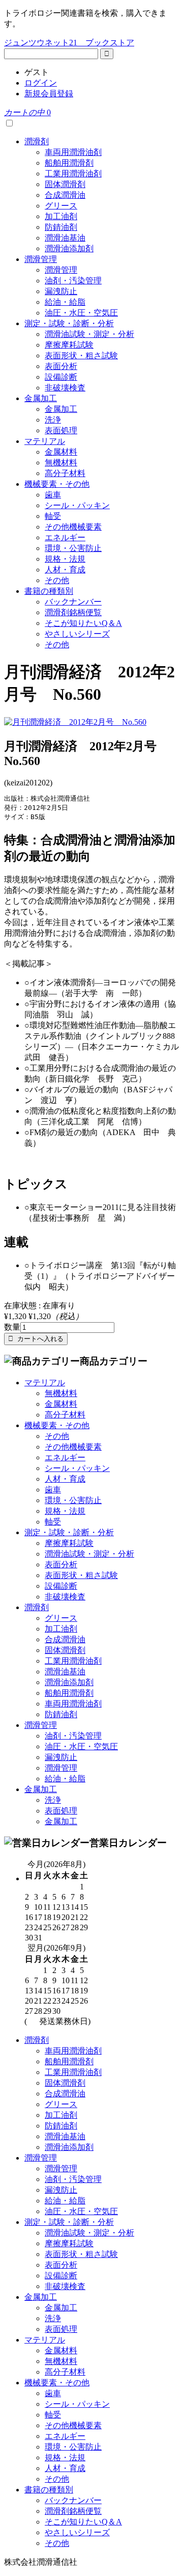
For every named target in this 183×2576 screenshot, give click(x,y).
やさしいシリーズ (77, 634)
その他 (57, 580)
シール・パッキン (77, 505)
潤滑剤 (37, 141)
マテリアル (45, 441)
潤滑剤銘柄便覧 (73, 612)
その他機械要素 (73, 527)
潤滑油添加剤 (69, 248)
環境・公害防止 (73, 548)
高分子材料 (65, 473)
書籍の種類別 (49, 591)
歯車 (53, 495)
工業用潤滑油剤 (73, 174)
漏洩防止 (61, 291)
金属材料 (61, 452)
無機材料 (61, 463)
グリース (61, 206)
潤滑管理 (41, 259)
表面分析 (61, 366)
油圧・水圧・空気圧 (81, 313)
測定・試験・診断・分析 (69, 323)
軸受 (53, 516)
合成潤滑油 (65, 195)
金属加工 (41, 398)
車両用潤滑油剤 (73, 152)
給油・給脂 (65, 302)
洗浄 (53, 420)
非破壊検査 (65, 388)
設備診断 (61, 377)
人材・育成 (65, 570)
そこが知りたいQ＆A (83, 623)
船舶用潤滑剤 (69, 163)
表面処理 (61, 430)
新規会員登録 (49, 94)
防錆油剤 (61, 227)
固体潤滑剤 (65, 184)
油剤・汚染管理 (73, 281)
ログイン (41, 83)
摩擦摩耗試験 (69, 345)
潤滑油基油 (65, 238)
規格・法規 (65, 559)
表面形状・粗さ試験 (81, 356)
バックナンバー (73, 602)
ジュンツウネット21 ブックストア (69, 43)
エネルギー (65, 537)
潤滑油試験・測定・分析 (89, 334)
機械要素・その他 (57, 484)
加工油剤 (61, 216)
